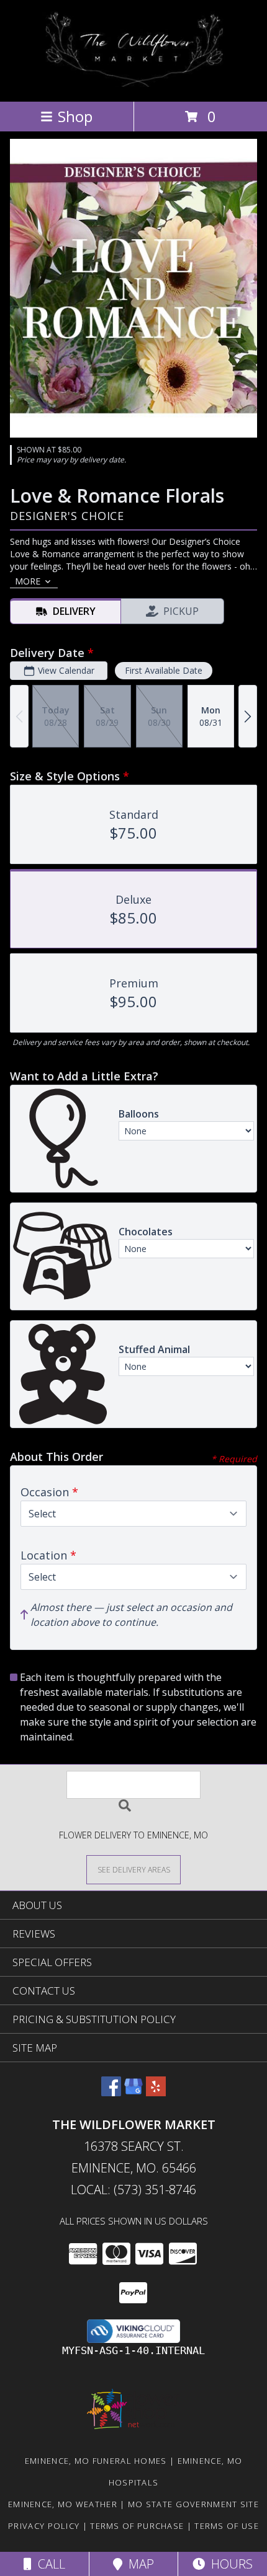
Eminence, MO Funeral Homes (96, 2461)
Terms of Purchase (137, 2526)
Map (138, 2564)
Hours (229, 2564)
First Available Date (164, 670)
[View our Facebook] (111, 2092)
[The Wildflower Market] (134, 83)
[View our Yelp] (156, 2092)
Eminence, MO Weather (63, 2504)
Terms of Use (227, 2526)
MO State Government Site (193, 2504)
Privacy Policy (44, 2526)
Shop (75, 116)
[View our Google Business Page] (133, 2092)
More (28, 581)
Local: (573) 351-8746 (133, 2190)
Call (48, 2564)
